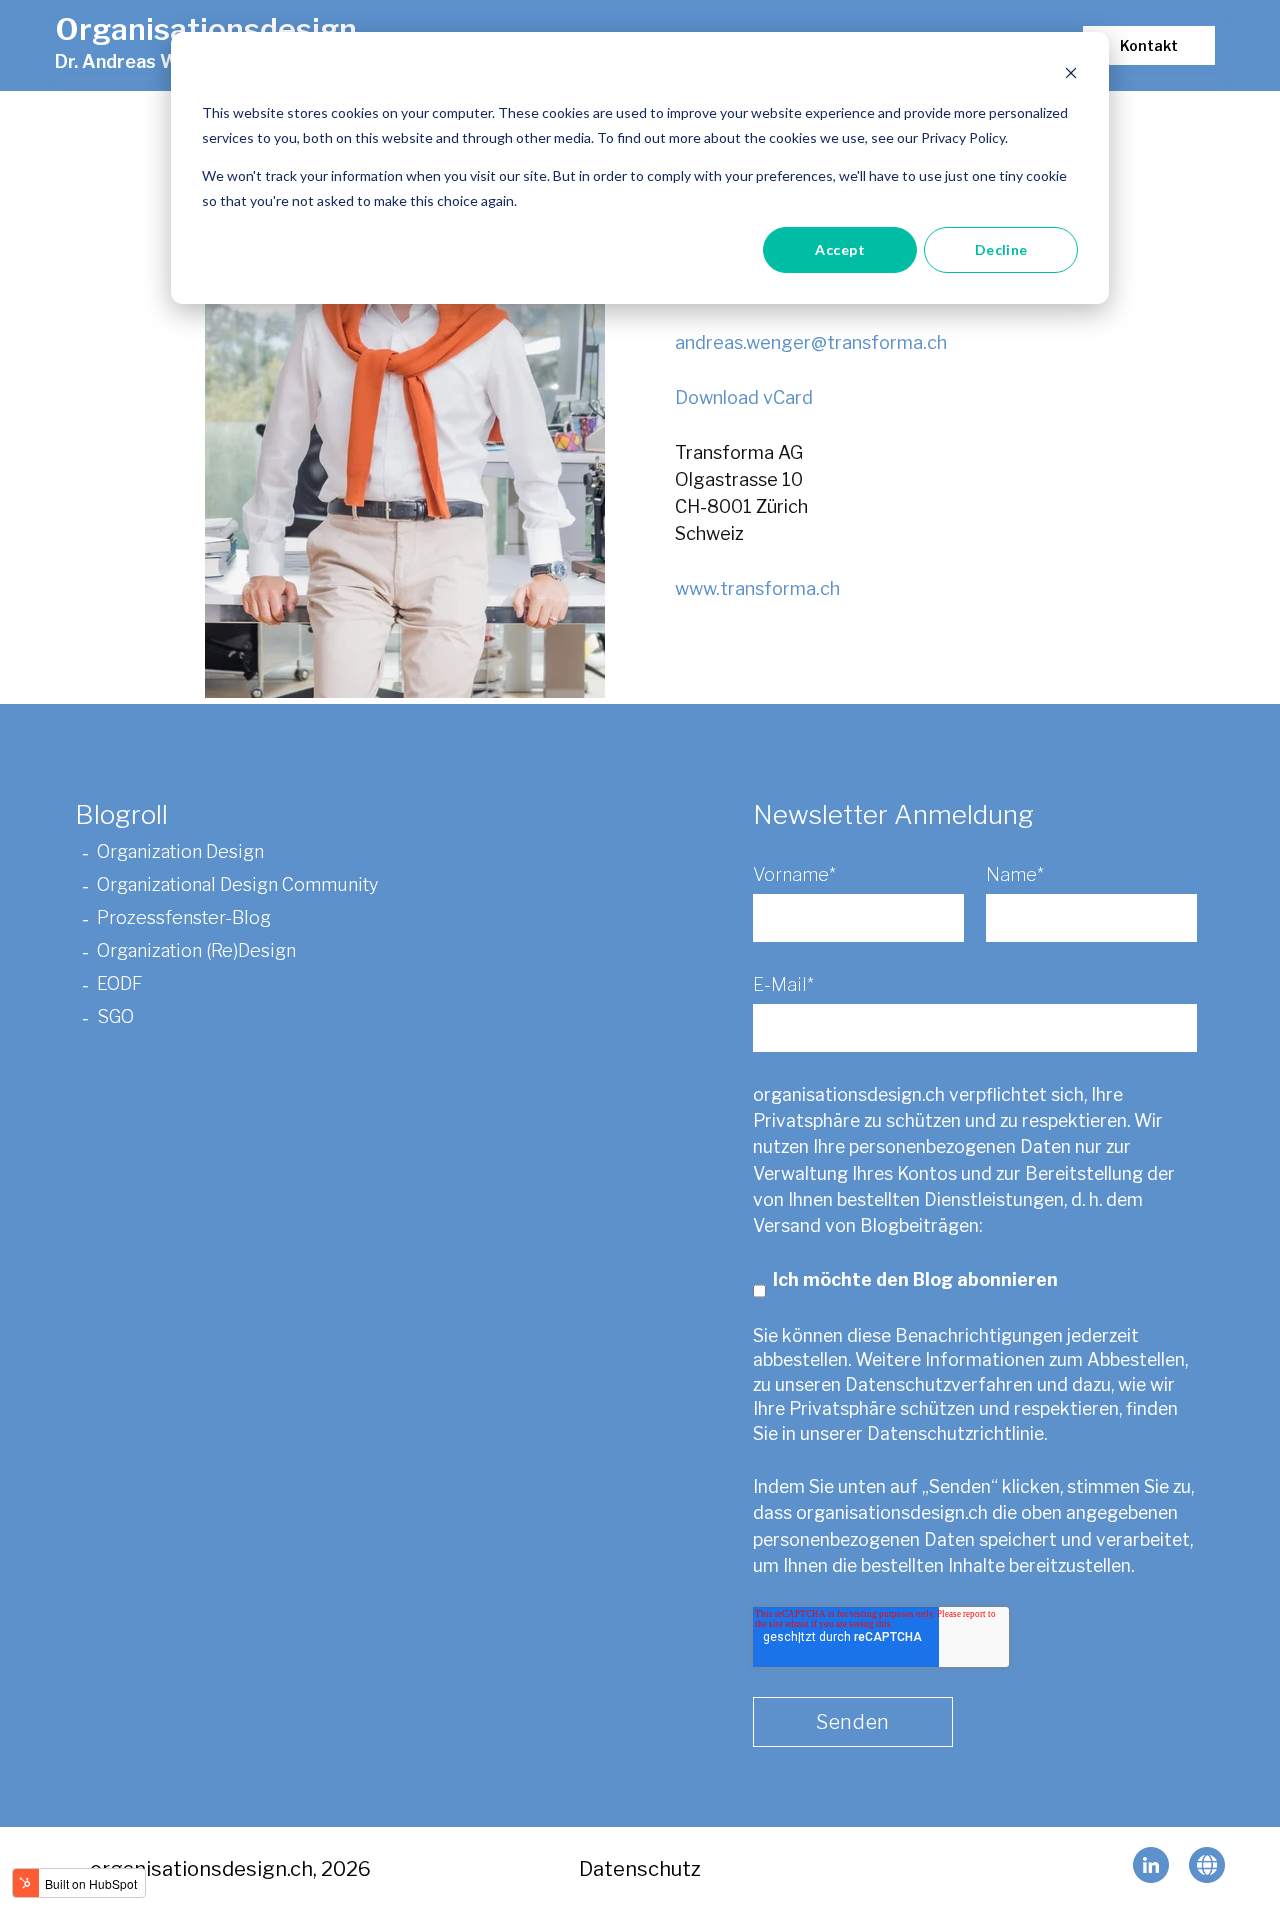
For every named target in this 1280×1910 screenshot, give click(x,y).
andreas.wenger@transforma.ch (811, 342)
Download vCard (744, 397)
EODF (121, 984)
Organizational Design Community (237, 885)
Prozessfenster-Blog (184, 918)
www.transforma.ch (757, 588)
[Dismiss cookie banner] (1071, 75)
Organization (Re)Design (196, 951)
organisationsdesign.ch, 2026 (230, 1869)
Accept (840, 249)
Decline (1001, 249)
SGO (117, 1017)
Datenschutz (640, 1869)
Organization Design (180, 852)
